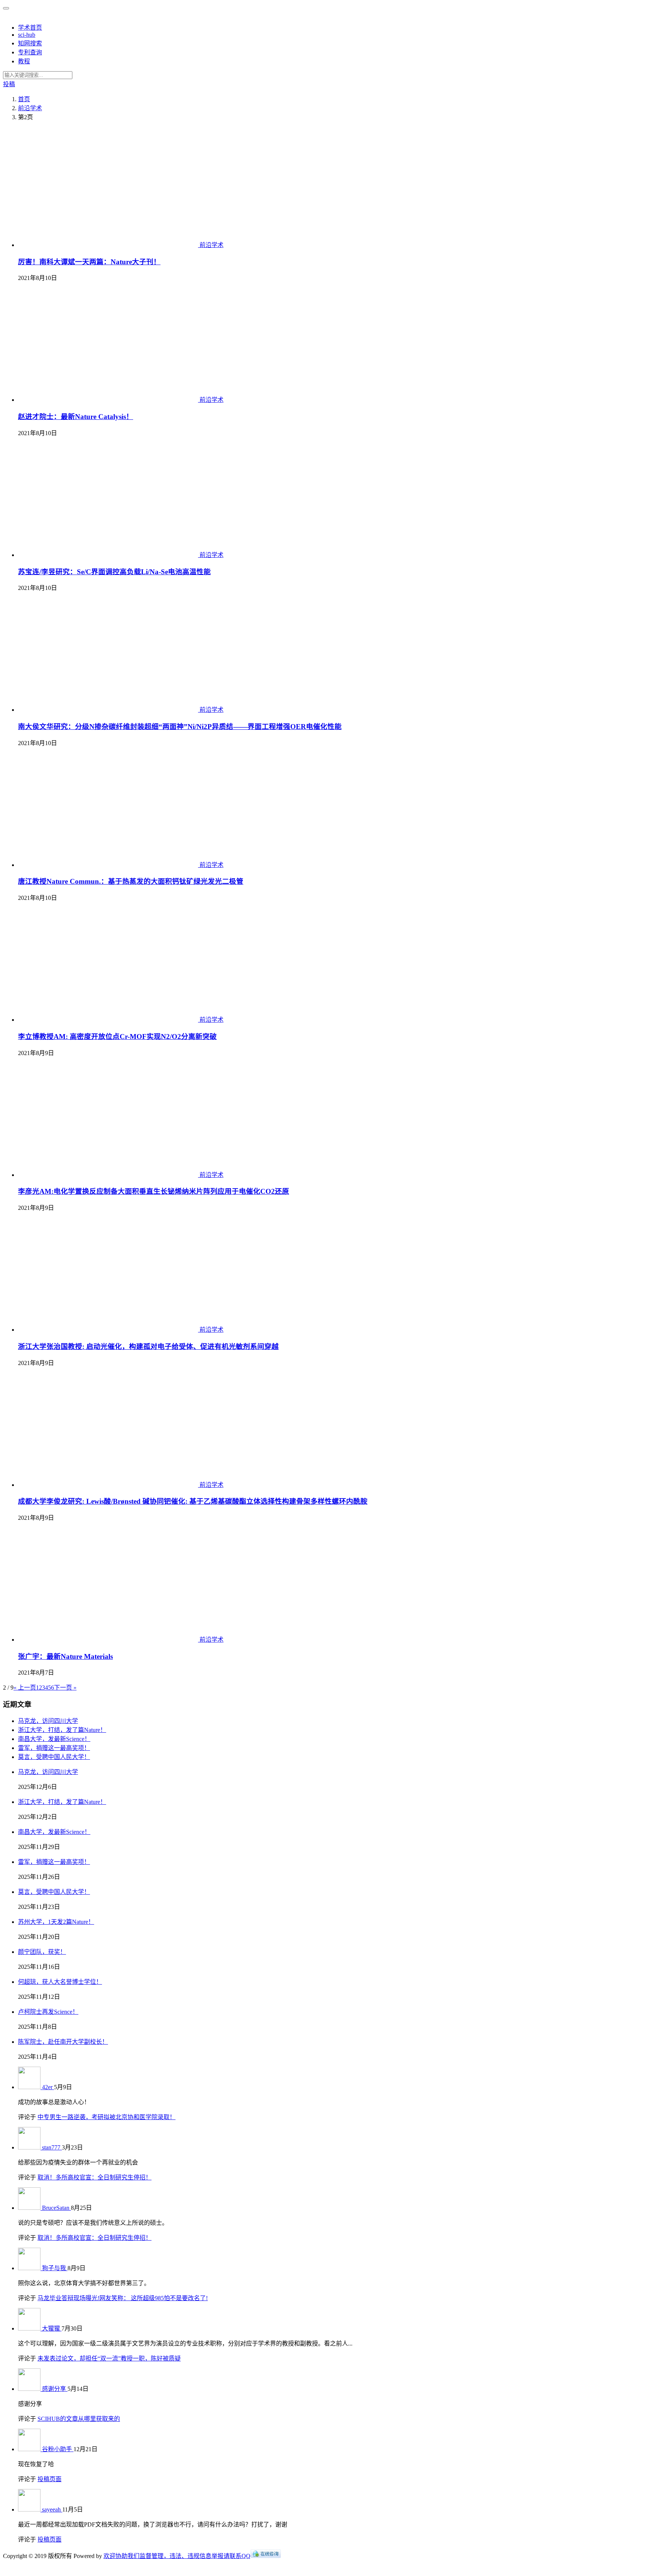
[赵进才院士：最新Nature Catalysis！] (109, 400)
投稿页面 (49, 2479)
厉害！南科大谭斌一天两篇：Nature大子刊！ (89, 262)
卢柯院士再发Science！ (48, 2012)
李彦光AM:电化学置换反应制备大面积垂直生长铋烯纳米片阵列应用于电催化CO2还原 (154, 1191)
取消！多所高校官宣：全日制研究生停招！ (94, 2177)
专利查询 (30, 52)
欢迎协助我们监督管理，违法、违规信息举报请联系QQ (177, 2556)
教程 (24, 61)
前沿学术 (211, 245)
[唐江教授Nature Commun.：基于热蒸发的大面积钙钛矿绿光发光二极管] (109, 865)
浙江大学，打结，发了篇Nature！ (62, 1730)
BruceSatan (56, 2208)
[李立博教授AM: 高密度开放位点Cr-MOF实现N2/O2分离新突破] (109, 1020)
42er (48, 2087)
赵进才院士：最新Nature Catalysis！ (76, 417)
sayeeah (52, 2509)
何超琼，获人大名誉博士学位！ (60, 1982)
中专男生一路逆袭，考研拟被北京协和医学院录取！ (106, 2117)
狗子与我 (55, 2268)
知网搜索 (30, 43)
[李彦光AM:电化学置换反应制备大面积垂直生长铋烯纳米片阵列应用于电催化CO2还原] (109, 1175)
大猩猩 (52, 2328)
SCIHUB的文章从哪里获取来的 (79, 2419)
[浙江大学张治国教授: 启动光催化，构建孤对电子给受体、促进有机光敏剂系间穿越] (109, 1330)
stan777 (52, 2147)
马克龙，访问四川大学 (48, 1721)
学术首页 (30, 28)
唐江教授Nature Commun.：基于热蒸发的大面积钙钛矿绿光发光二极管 (131, 881)
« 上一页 (25, 1688)
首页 (24, 99)
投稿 (9, 84)
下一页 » (65, 1688)
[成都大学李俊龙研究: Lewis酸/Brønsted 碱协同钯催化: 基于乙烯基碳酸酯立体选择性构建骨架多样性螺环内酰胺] (109, 1485)
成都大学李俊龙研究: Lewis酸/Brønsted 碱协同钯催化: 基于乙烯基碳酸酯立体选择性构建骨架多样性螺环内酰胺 (193, 1501)
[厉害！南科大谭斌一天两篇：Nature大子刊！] (109, 245)
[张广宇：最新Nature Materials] (109, 1640)
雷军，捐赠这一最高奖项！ (54, 1748)
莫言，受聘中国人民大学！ (54, 1757)
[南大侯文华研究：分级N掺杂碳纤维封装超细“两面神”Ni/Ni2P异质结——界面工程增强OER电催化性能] (109, 710)
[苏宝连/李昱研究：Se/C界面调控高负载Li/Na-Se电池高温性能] (109, 555)
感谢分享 (55, 2389)
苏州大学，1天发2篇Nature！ (56, 1922)
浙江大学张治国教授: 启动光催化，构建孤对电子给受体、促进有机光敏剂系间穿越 (148, 1346)
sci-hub (27, 35)
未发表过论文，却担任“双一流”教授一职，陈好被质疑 (109, 2358)
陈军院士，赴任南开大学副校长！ (63, 2042)
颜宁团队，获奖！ (42, 1952)
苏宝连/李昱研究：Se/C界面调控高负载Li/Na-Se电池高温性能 (114, 572)
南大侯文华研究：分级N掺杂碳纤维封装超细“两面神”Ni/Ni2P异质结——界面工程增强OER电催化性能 (180, 727)
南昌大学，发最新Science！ (54, 1739)
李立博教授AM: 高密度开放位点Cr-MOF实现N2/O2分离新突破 (117, 1037)
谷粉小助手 (58, 2449)
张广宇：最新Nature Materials (65, 1656)
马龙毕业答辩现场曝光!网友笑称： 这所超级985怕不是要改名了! (123, 2298)
